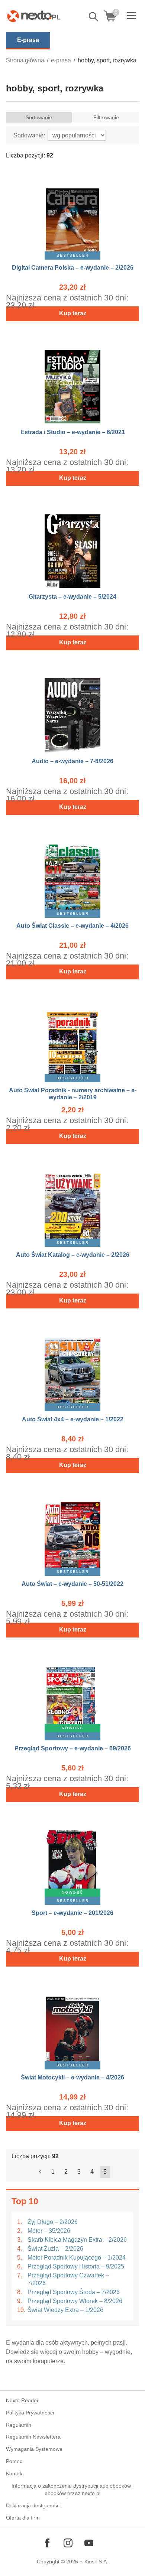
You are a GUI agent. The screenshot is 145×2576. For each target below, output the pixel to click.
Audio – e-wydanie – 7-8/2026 (72, 761)
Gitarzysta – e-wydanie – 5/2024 (72, 597)
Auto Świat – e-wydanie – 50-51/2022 (72, 1584)
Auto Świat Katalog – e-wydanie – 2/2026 (73, 1255)
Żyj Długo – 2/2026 (53, 2222)
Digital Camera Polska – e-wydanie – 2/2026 (73, 268)
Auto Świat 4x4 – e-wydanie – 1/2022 (73, 1419)
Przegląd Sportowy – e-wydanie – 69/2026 (73, 1748)
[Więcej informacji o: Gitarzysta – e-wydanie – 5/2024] (72, 547)
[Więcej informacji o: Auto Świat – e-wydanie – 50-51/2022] (72, 1534)
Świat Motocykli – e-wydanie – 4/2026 (72, 2077)
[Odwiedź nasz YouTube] (89, 2543)
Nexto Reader (22, 2400)
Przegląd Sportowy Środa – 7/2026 (74, 2292)
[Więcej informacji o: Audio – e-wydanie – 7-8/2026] (72, 711)
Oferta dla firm (23, 2518)
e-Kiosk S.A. (94, 2562)
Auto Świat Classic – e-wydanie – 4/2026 (72, 926)
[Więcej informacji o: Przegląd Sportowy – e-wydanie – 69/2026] (72, 1699)
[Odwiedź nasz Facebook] (47, 2543)
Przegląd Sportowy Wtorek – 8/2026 (75, 2301)
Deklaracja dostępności (33, 2505)
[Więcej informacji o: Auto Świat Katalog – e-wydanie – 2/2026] (72, 1205)
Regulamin (19, 2425)
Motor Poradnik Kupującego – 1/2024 (77, 2258)
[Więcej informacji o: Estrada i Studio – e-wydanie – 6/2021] (72, 382)
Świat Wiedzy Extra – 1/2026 (65, 2310)
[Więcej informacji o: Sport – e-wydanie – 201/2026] (72, 1863)
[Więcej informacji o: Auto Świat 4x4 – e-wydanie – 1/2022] (72, 1370)
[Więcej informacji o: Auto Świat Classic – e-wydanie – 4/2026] (72, 876)
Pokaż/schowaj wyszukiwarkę (94, 17)
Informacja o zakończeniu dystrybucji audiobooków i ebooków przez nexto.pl (72, 2490)
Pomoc (14, 2461)
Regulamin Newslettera (33, 2437)
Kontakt (15, 2473)
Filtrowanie (106, 117)
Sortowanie (39, 117)
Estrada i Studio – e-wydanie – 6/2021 (73, 432)
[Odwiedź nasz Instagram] (68, 2543)
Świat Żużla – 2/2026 (55, 2249)
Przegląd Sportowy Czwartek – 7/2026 (68, 2279)
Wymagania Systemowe (34, 2449)
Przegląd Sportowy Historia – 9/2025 (76, 2266)
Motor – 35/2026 (49, 2231)
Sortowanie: (29, 135)
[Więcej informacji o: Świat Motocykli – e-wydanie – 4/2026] (72, 2028)
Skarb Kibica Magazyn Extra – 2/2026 (77, 2240)
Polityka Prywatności (30, 2413)
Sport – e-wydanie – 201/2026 (72, 1913)
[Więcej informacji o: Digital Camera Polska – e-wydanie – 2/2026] (72, 218)
